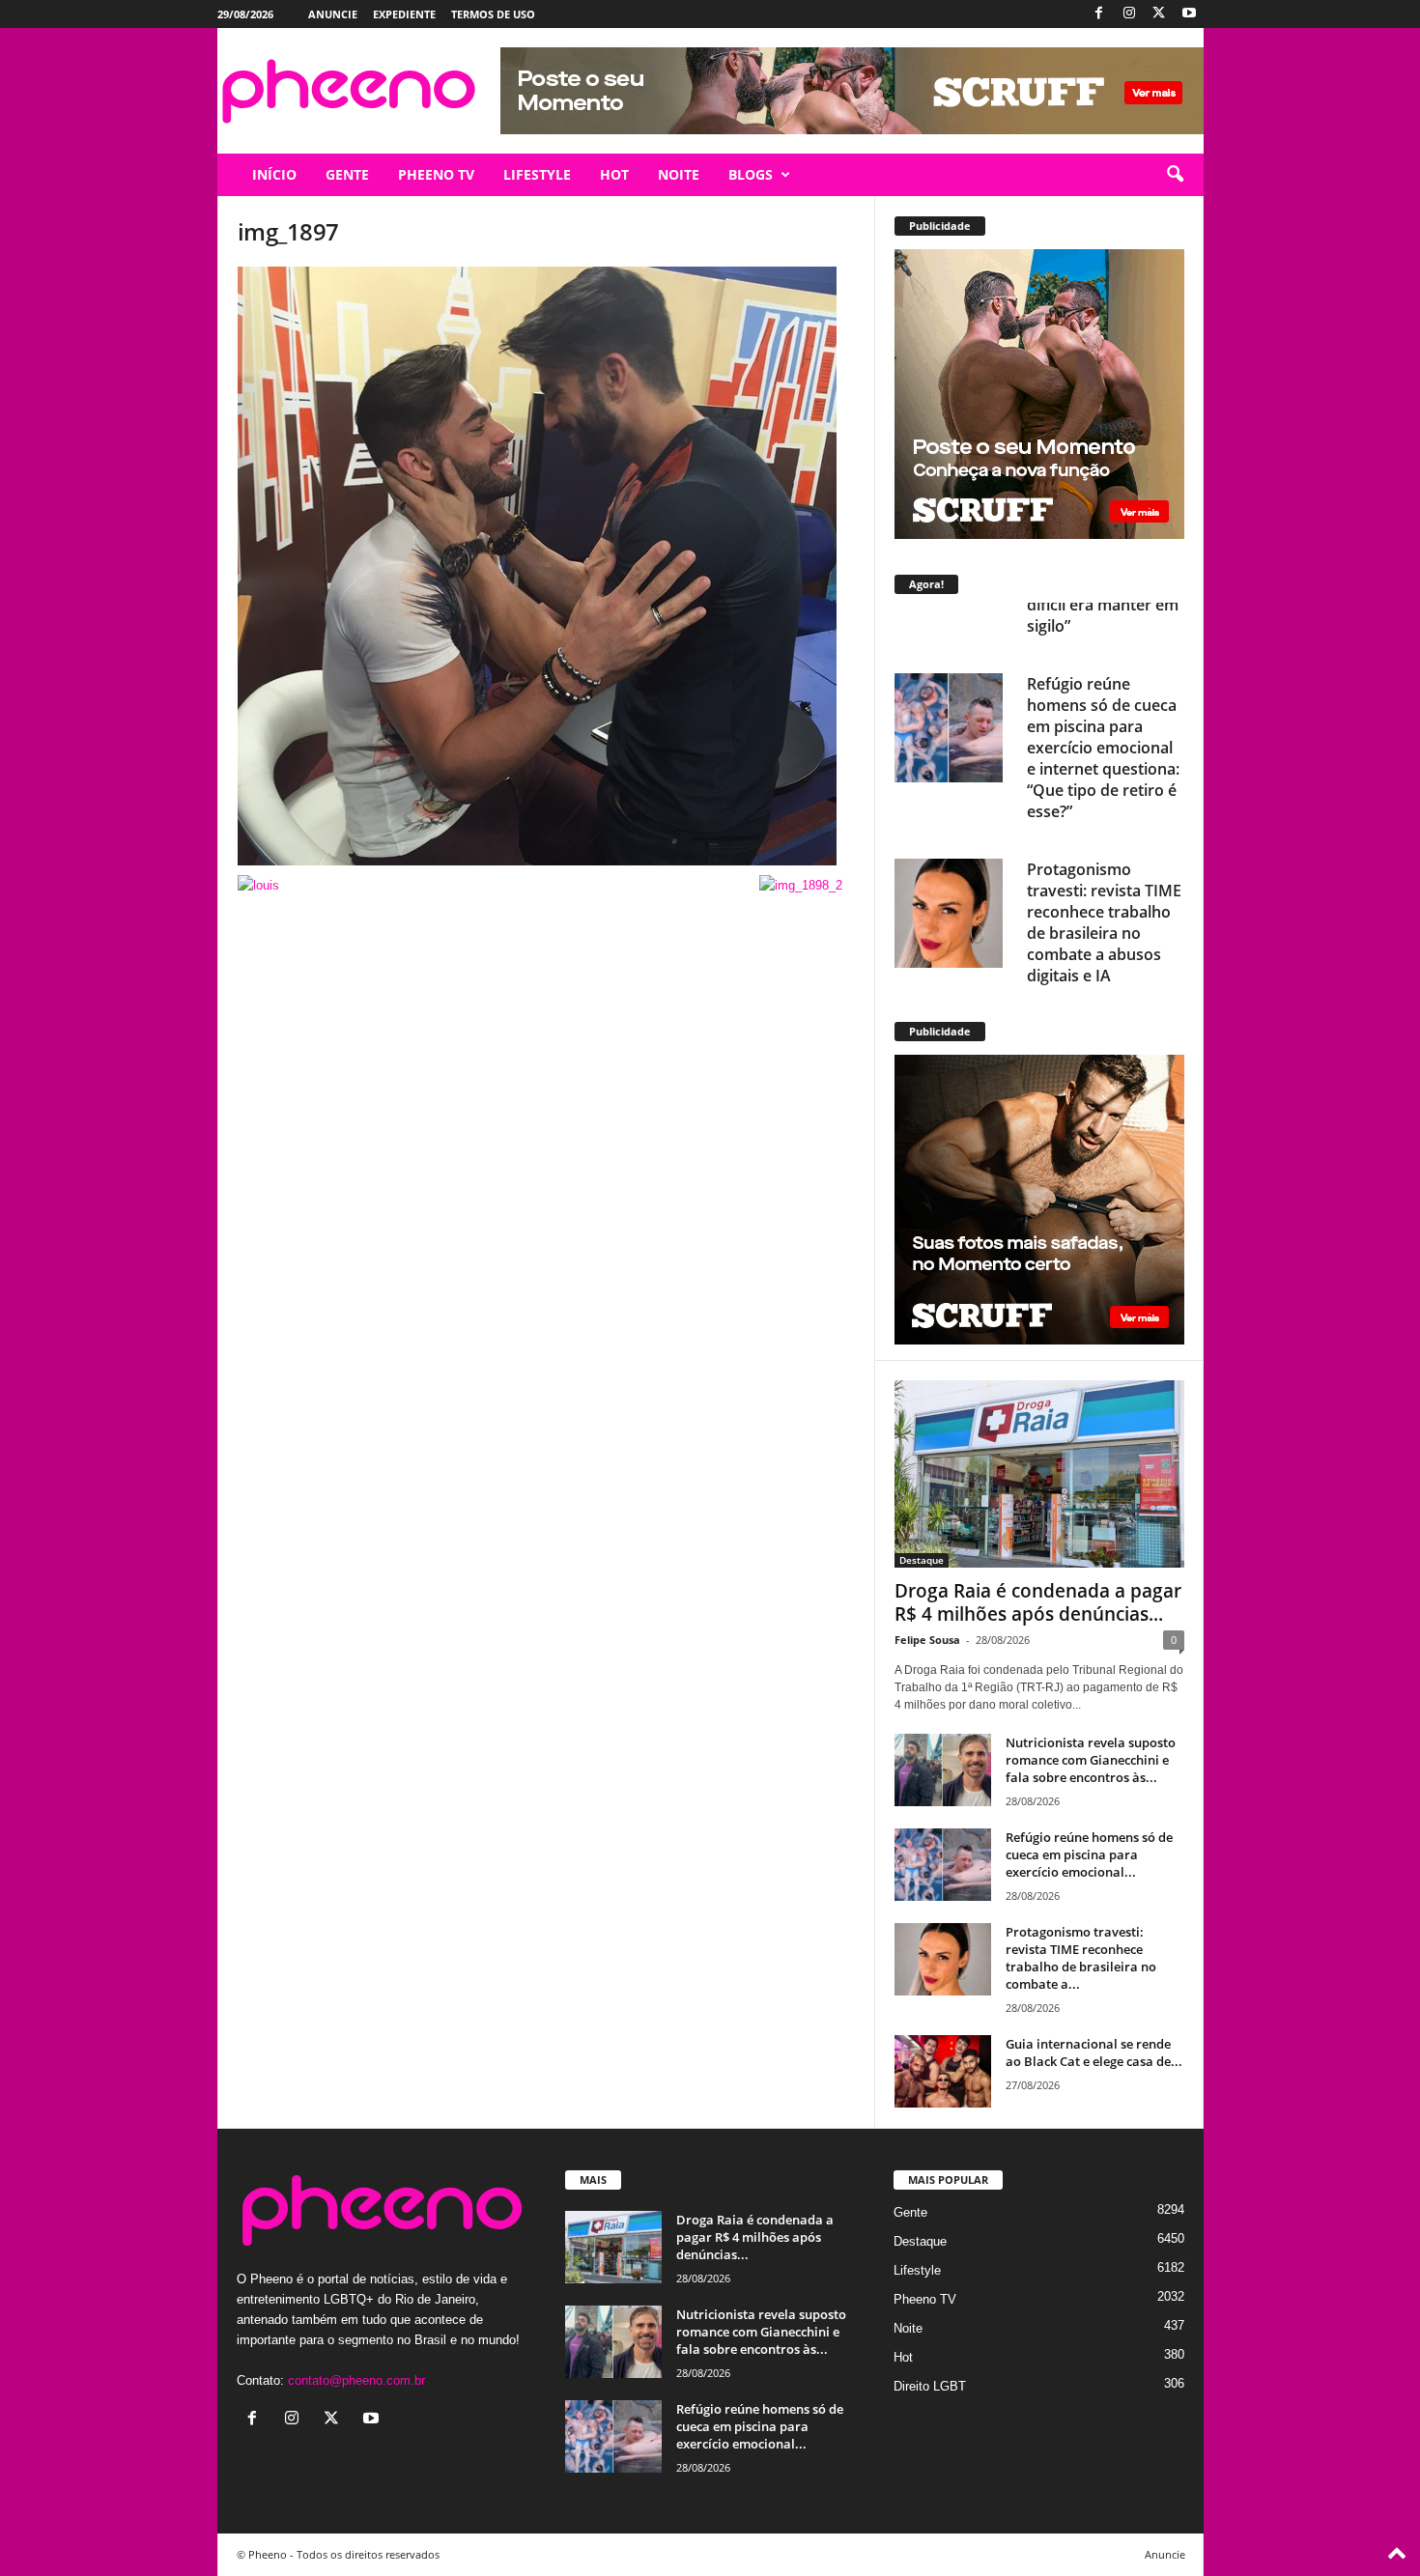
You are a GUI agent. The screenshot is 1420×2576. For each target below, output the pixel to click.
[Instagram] (1129, 14)
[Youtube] (1189, 14)
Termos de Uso (493, 14)
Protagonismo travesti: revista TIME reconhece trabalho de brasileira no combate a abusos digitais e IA (1104, 866)
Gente (910, 2212)
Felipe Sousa (927, 1640)
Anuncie (333, 14)
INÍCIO (274, 174)
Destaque (922, 1560)
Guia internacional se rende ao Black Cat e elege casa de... (1094, 2052)
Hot (903, 2357)
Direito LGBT (930, 2386)
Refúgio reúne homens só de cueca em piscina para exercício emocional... (1089, 1854)
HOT (614, 174)
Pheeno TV (925, 2299)
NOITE (679, 174)
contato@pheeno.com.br (356, 2380)
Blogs (751, 174)
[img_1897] (547, 566)
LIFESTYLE (537, 174)
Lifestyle (917, 2270)
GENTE (347, 174)
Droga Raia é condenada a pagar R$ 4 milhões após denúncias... (1038, 1602)
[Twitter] (1159, 14)
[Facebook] (1099, 14)
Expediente (404, 14)
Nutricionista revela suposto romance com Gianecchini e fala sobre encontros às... (1091, 1760)
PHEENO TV (436, 174)
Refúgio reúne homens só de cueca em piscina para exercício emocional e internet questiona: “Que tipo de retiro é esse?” (1103, 692)
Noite (908, 2328)
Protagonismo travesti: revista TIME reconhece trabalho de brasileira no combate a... (1081, 1958)
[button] (1175, 175)
